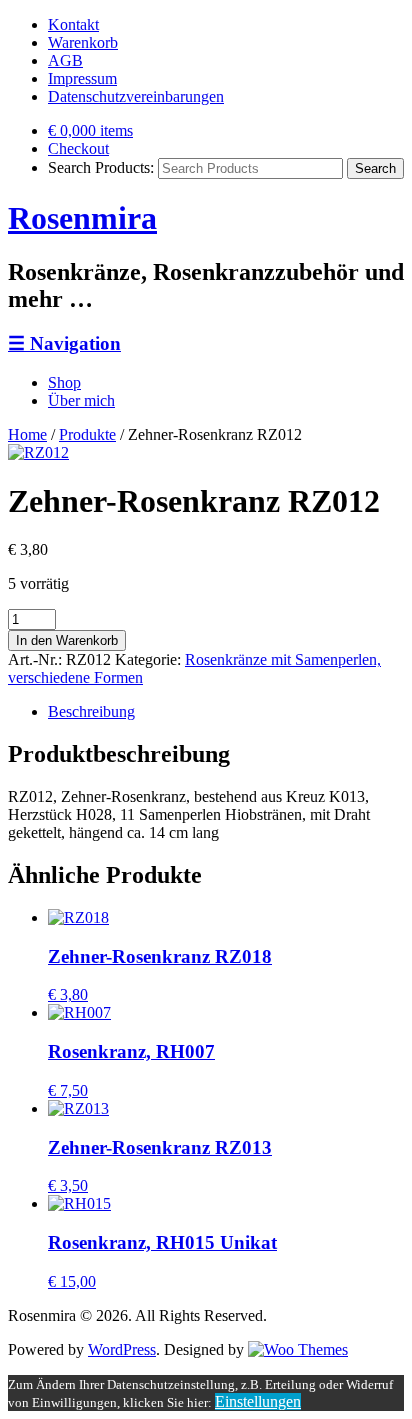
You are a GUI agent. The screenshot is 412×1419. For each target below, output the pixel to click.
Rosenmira (82, 218)
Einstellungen (258, 1401)
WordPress (122, 1349)
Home (27, 434)
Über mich (81, 400)
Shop (64, 382)
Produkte (87, 434)
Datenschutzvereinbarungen (136, 96)
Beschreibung (91, 711)
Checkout (78, 148)
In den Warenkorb (67, 640)
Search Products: (101, 167)
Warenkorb (83, 42)
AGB (65, 60)
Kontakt (73, 24)
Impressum (82, 78)
